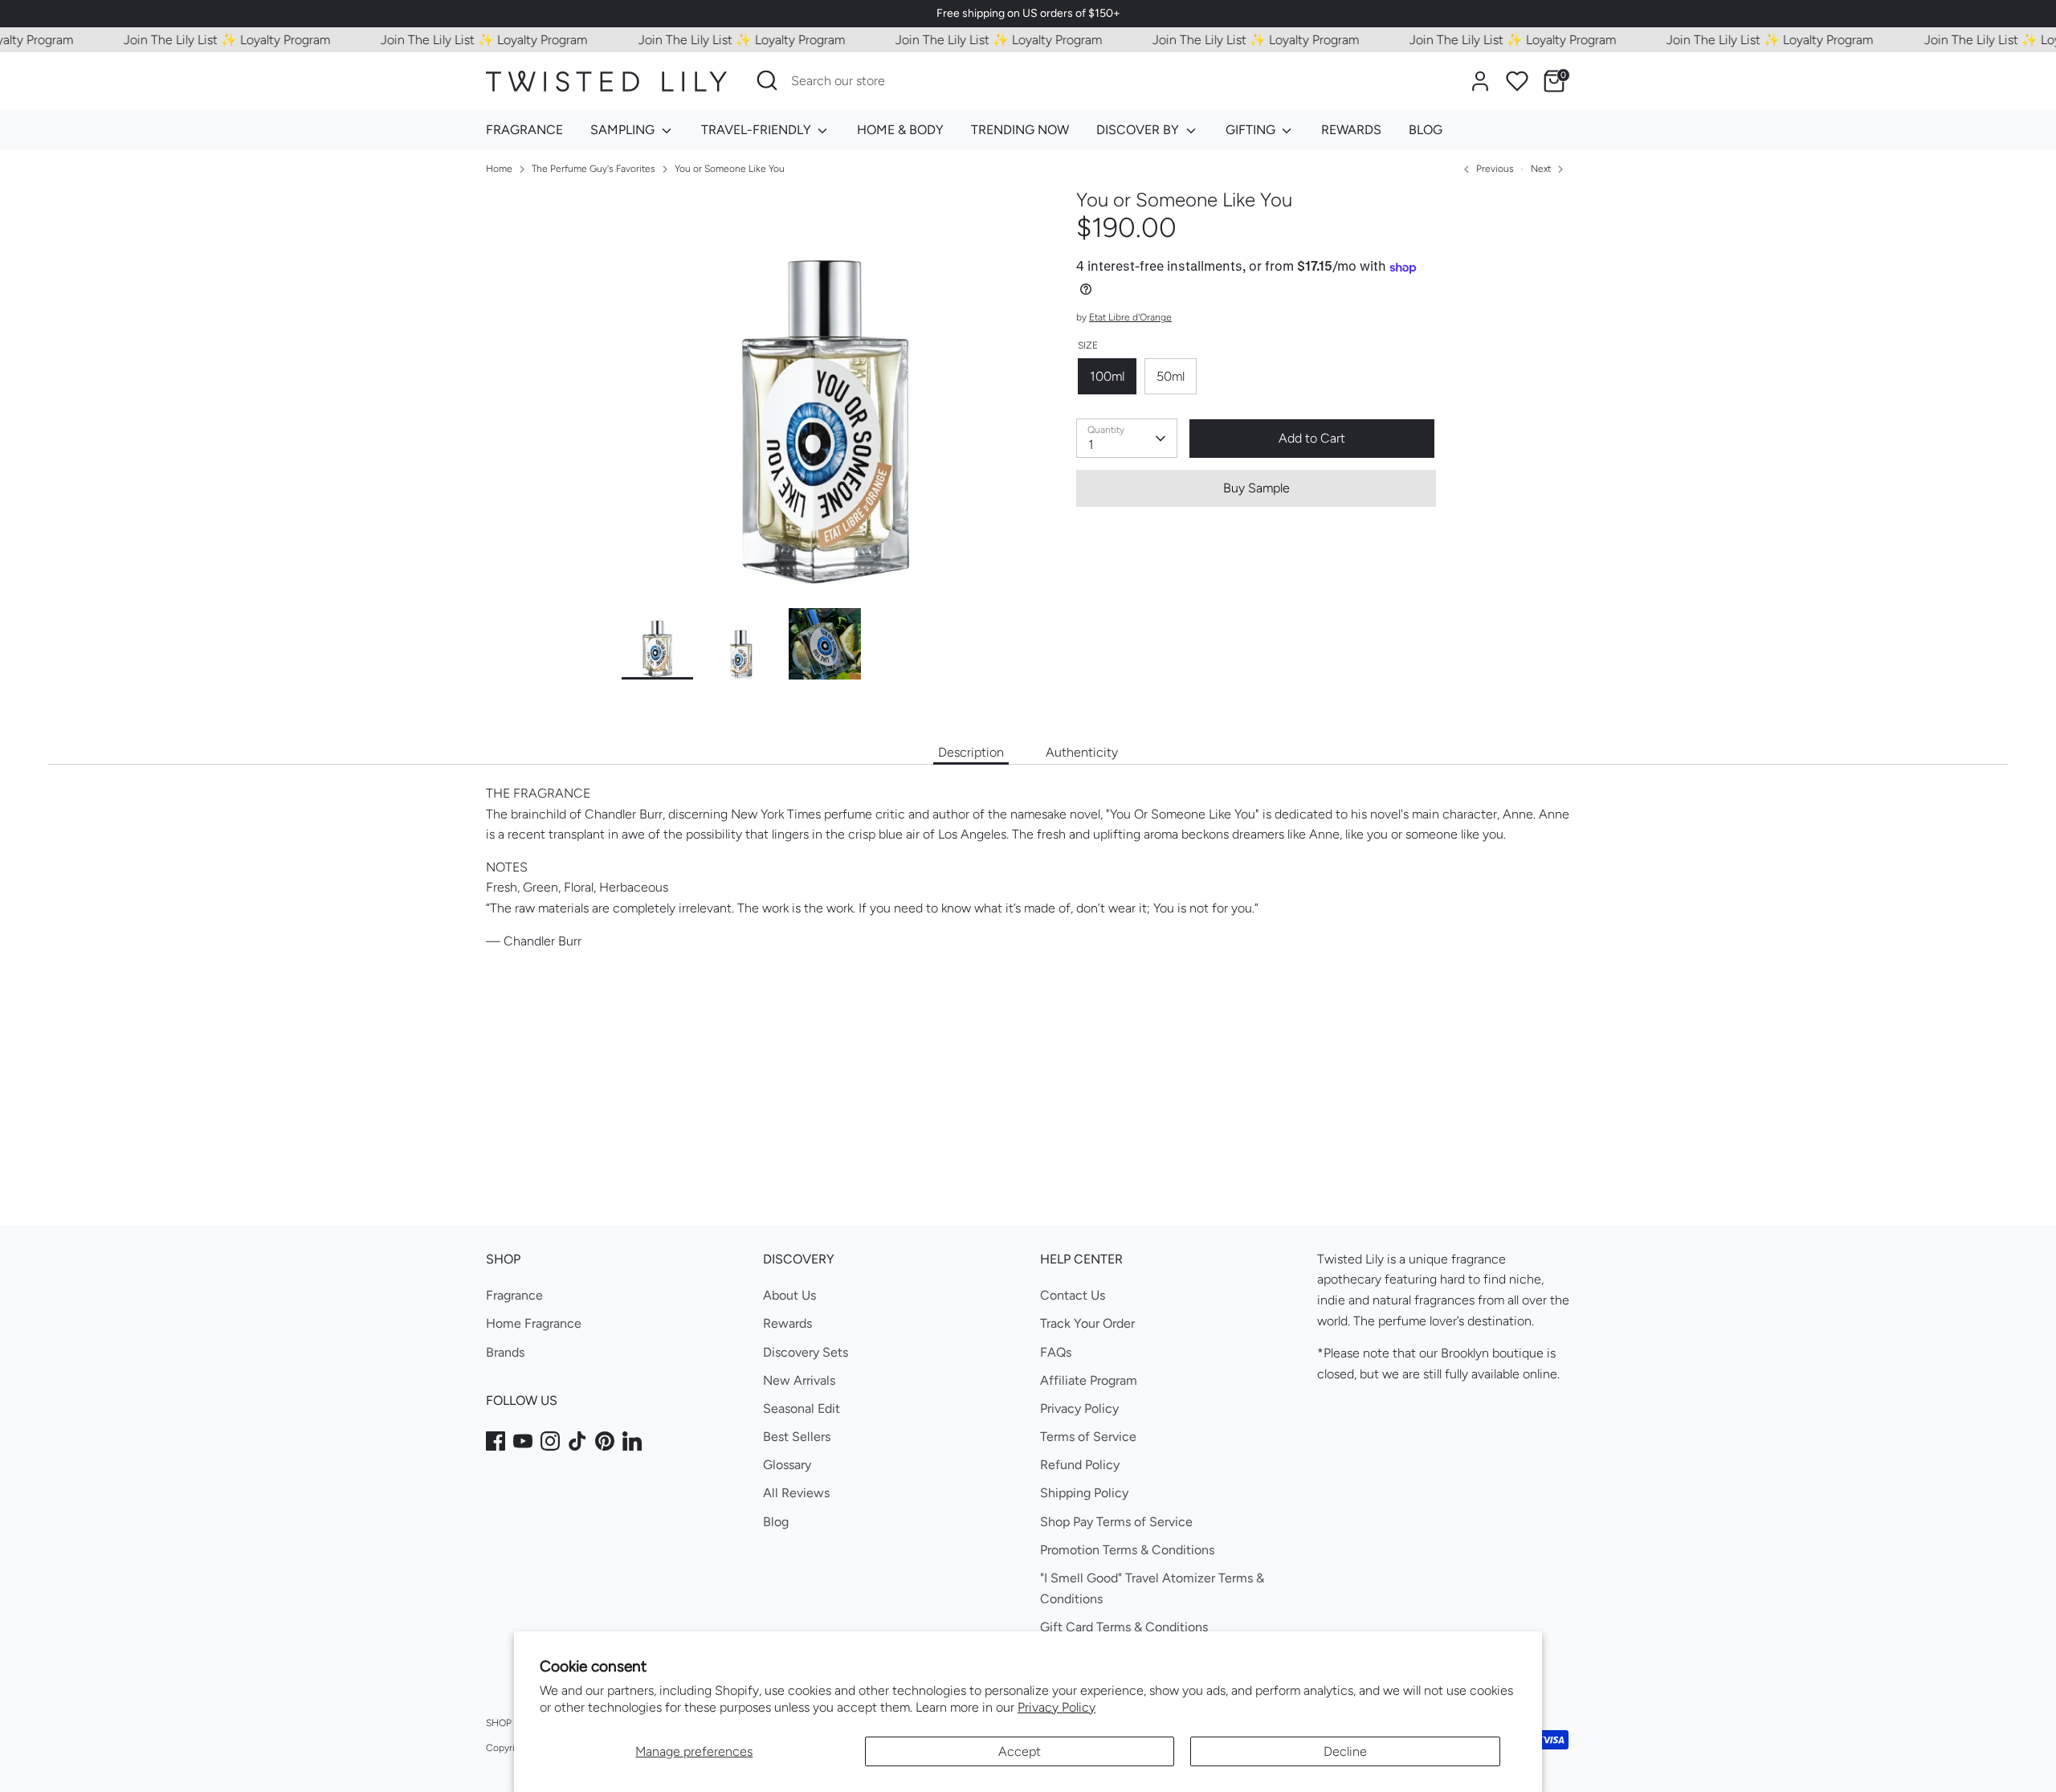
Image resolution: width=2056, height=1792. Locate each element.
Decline (1345, 1751)
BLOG (1426, 130)
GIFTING (1252, 130)
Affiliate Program (1089, 1380)
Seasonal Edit (802, 1408)
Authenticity (1082, 752)
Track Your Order (1087, 1323)
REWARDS (1351, 130)
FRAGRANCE (524, 130)
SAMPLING (624, 130)
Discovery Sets (806, 1352)
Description (971, 752)
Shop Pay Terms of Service (1116, 1522)
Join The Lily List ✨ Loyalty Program (200, 40)
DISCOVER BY (1139, 130)
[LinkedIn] (632, 1441)
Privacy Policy (1057, 1707)
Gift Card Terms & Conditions (1124, 1627)
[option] (825, 398)
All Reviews (796, 1493)
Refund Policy (1080, 1465)
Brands (505, 1352)
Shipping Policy (1084, 1493)
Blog (776, 1522)
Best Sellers (797, 1437)
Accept (1020, 1751)
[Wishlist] (1517, 81)
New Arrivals (799, 1380)
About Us (789, 1295)
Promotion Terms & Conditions (1127, 1550)
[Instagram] (550, 1441)
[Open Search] (767, 80)
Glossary (787, 1465)
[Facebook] (496, 1441)
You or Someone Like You (730, 169)
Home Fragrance (534, 1323)
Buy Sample (1256, 488)
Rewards (787, 1323)
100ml (1107, 376)
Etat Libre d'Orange (1130, 318)
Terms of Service (1088, 1437)
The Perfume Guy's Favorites (594, 169)
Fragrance (514, 1295)
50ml (1171, 376)
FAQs (1056, 1352)
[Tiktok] (577, 1441)
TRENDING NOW (1020, 130)
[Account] (1480, 81)
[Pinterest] (605, 1441)
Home (499, 169)
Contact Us (1073, 1295)
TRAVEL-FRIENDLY (758, 130)
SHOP (499, 1723)
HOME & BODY (900, 130)
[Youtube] (523, 1441)
